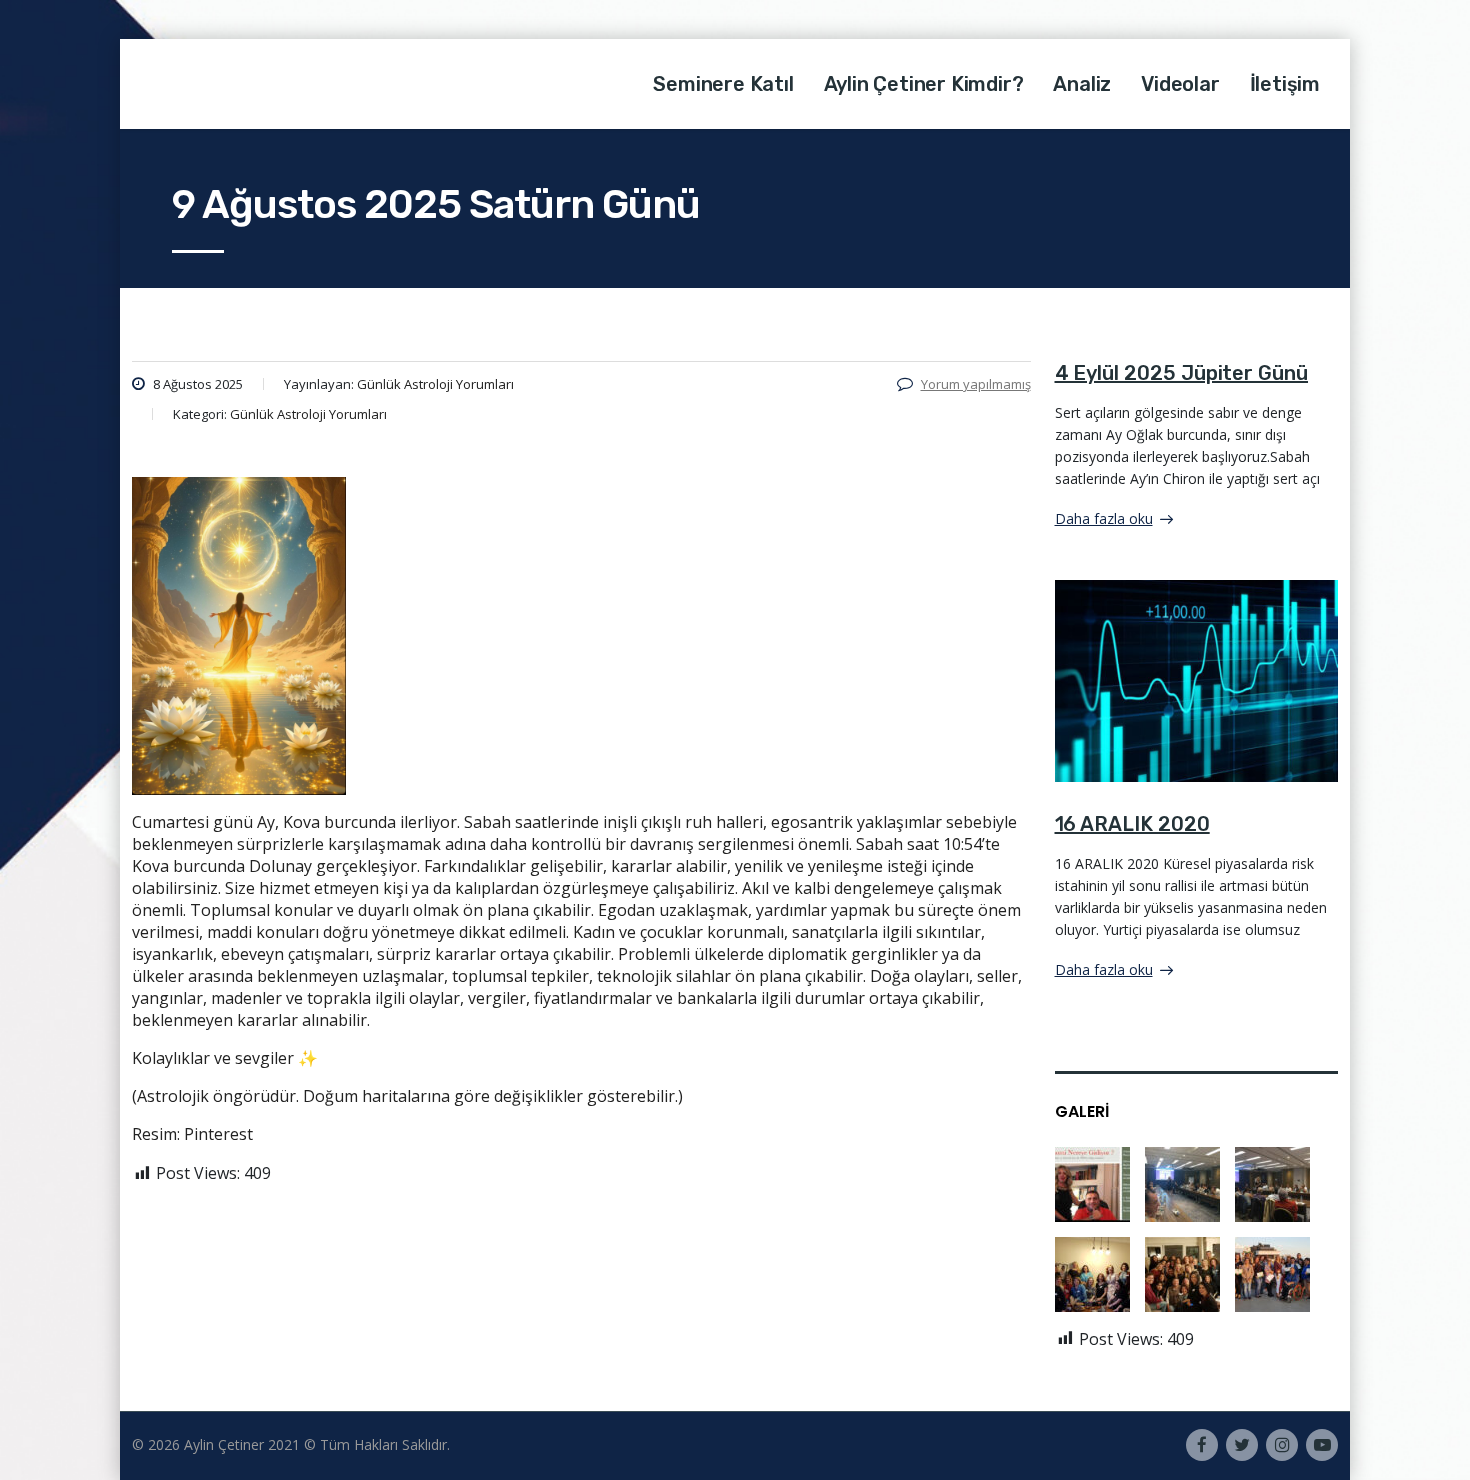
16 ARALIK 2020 (1132, 824)
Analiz (1082, 84)
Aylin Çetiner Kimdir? (924, 84)
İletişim (1285, 84)
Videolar (1180, 84)
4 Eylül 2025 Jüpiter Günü (1182, 373)
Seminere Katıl (723, 84)
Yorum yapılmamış (976, 384)
